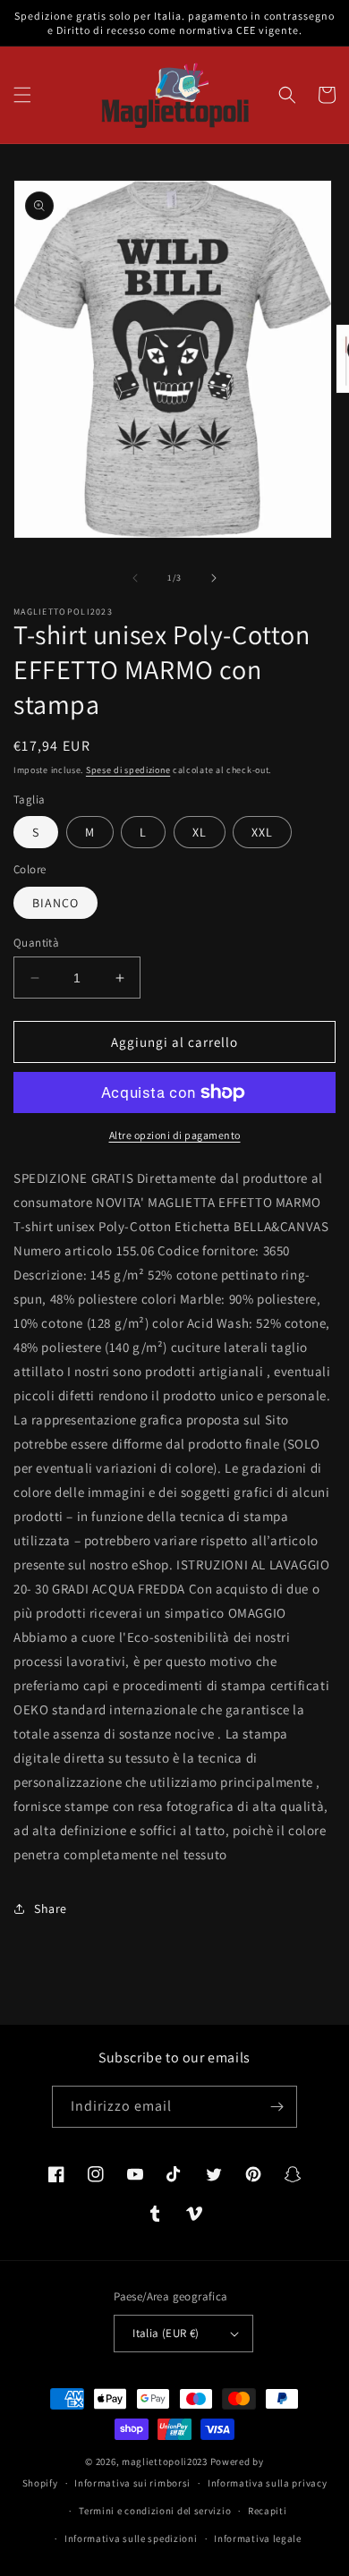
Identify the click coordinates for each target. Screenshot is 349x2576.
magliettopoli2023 (165, 2461)
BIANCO (55, 903)
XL (200, 832)
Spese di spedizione (128, 770)
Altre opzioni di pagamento (175, 1135)
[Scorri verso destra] (214, 578)
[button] (22, 95)
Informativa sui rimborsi (132, 2483)
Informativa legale (258, 2538)
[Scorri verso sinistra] (135, 578)
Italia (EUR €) (166, 2333)
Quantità (36, 943)
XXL (262, 832)
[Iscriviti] (277, 2107)
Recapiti (268, 2511)
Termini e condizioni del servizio (155, 2511)
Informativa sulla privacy (268, 2483)
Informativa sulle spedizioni (131, 2538)
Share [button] (51, 1909)
